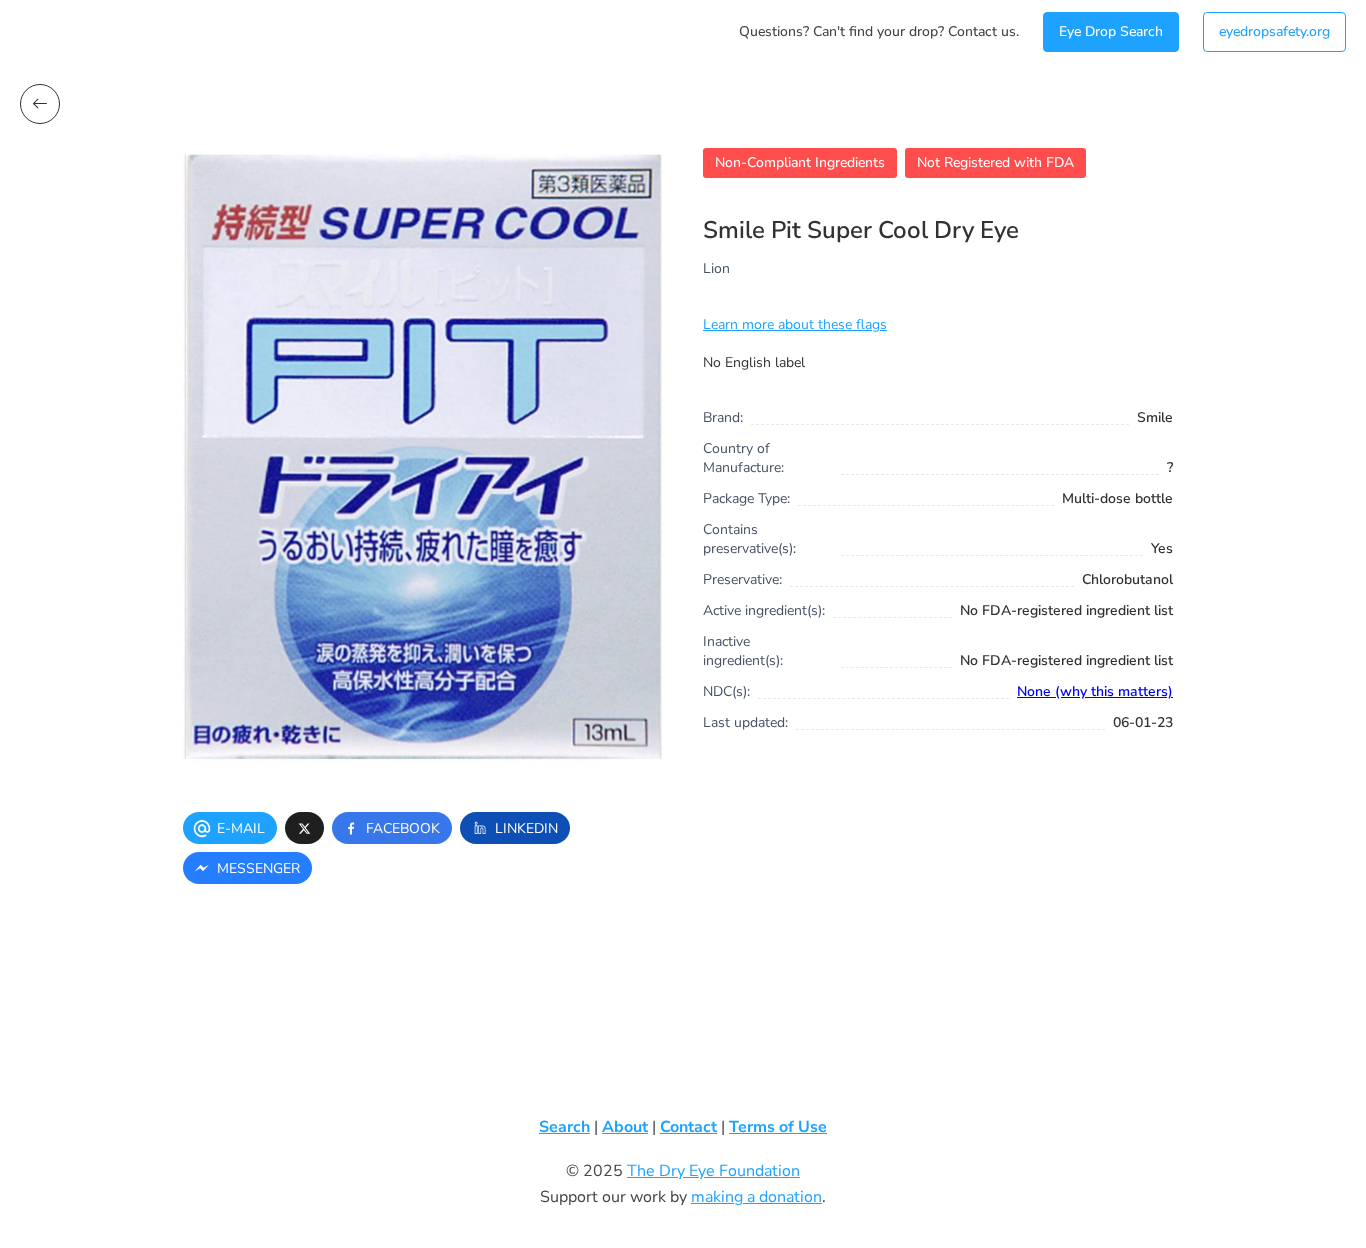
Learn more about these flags (795, 324)
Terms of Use (778, 1127)
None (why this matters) (1095, 691)
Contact (688, 1127)
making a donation (756, 1197)
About (625, 1127)
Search (564, 1127)
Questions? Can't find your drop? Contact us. (879, 31)
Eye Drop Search (1111, 31)
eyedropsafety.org (1274, 31)
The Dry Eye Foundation (713, 1171)
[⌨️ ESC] (40, 104)
